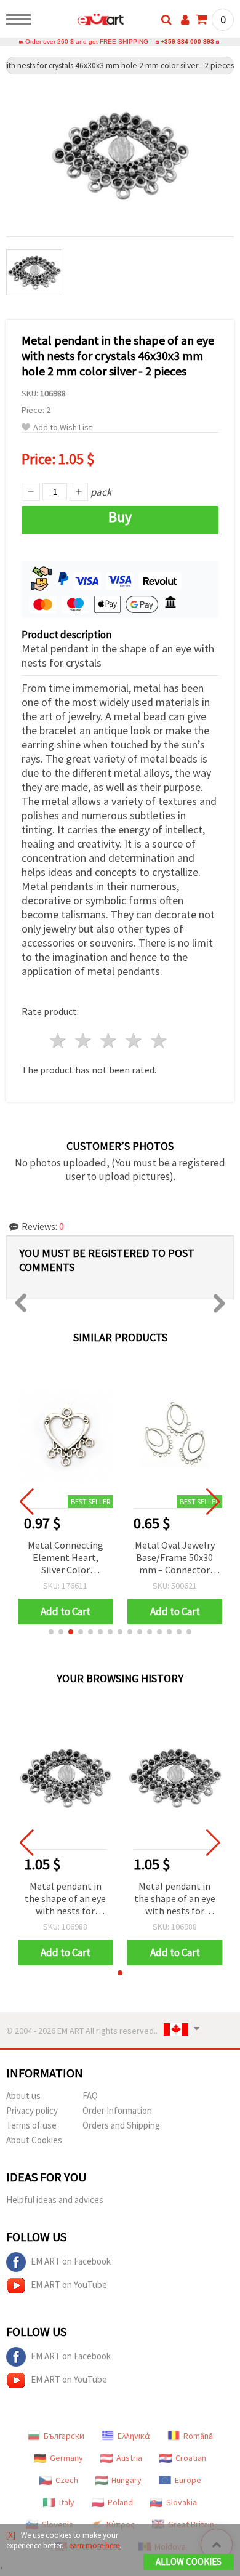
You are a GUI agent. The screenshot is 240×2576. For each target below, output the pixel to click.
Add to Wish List (62, 427)
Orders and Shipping (121, 2125)
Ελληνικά (134, 2436)
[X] (11, 2535)
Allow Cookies (189, 2562)
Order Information (117, 2110)
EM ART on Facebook (71, 2261)
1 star (59, 1041)
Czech (67, 2480)
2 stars (84, 1041)
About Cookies (34, 2140)
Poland (120, 2502)
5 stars (159, 1041)
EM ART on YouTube (69, 2285)
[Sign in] (185, 20)
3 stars (109, 1041)
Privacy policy (32, 2110)
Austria (129, 2458)
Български (64, 2436)
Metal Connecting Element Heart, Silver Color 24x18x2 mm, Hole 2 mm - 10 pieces (66, 1558)
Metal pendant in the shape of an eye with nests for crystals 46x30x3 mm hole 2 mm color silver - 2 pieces (65, 1899)
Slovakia (182, 2502)
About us (23, 2096)
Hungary (126, 2480)
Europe (188, 2480)
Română (198, 2436)
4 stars (134, 1041)
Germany (66, 2458)
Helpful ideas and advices (55, 2200)
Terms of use (31, 2125)
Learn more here (92, 2546)
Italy (67, 2502)
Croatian (191, 2458)
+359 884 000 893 (187, 42)
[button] (51, 1632)
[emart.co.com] (81, 22)
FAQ (90, 2096)
